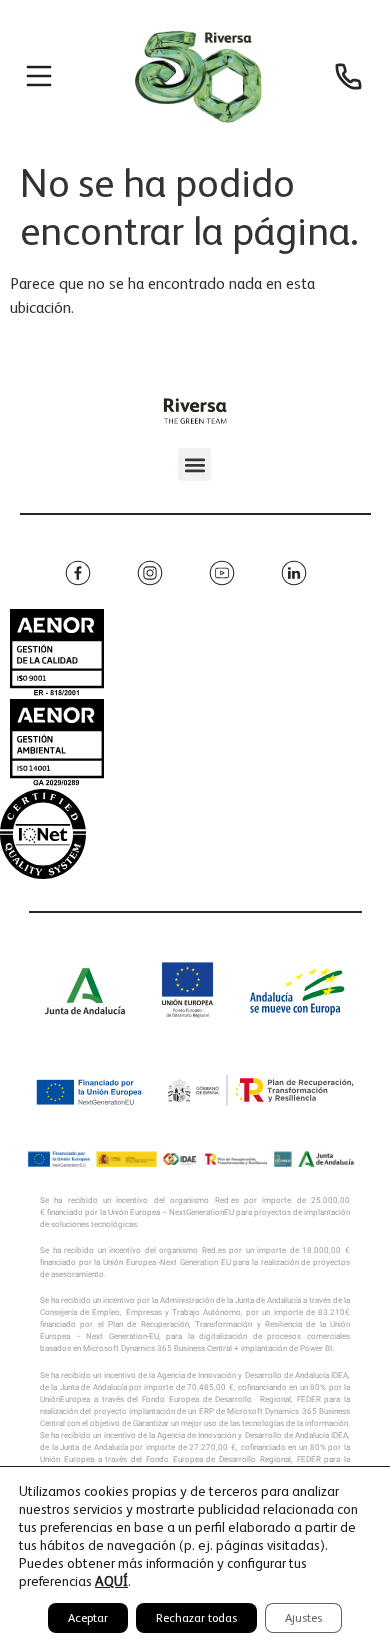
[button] (194, 464)
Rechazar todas (196, 1618)
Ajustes (303, 1618)
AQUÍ (111, 1581)
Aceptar (88, 1618)
